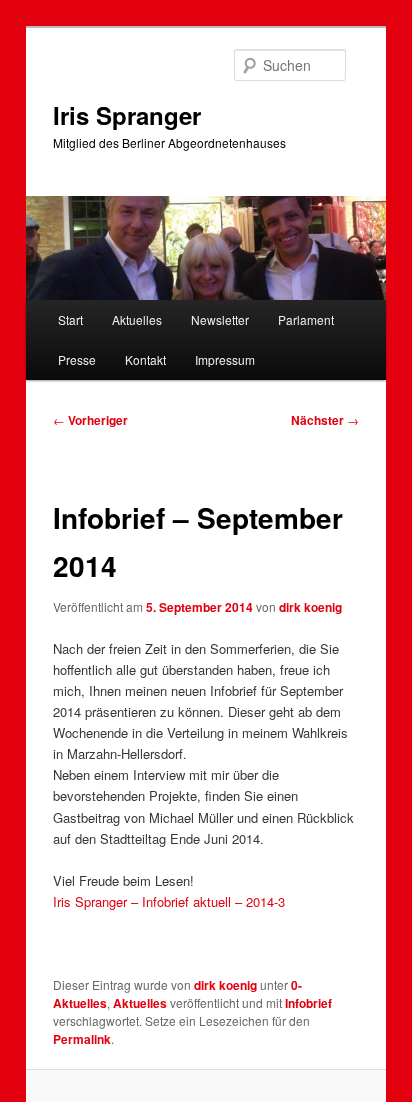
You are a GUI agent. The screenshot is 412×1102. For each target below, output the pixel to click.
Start (70, 319)
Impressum (225, 359)
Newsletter (220, 319)
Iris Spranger (127, 115)
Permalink (82, 1039)
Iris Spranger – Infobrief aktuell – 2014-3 (169, 901)
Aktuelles (137, 319)
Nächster (325, 420)
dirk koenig (310, 607)
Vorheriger (90, 420)
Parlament (306, 319)
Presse (77, 359)
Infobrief (308, 1003)
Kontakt (145, 359)
